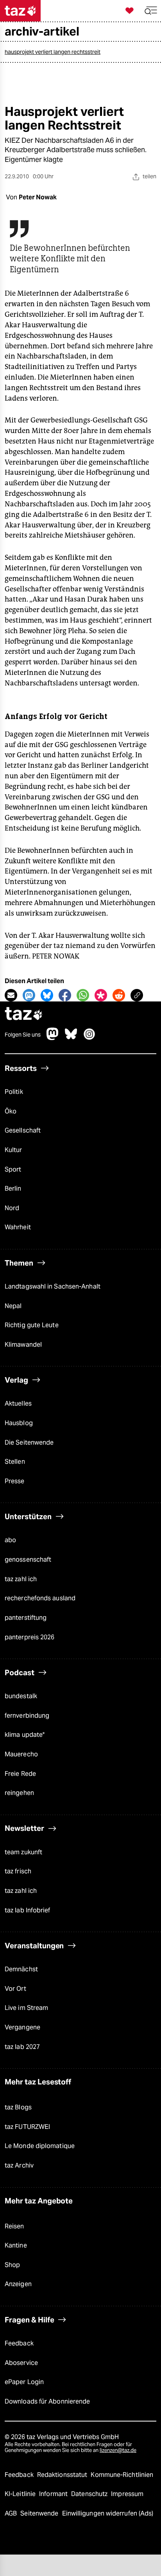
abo (10, 1540)
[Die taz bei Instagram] (89, 1038)
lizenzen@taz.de (118, 2450)
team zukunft (23, 1852)
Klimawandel (23, 1345)
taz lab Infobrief (28, 1910)
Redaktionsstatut (63, 2475)
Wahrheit (18, 1227)
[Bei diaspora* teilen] (101, 995)
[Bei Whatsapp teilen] (83, 995)
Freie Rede (20, 1774)
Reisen (14, 2226)
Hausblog (19, 1423)
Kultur (13, 1150)
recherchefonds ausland (40, 1598)
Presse (15, 1481)
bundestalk (21, 1696)
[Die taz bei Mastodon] (53, 1038)
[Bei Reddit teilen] (119, 995)
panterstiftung (26, 1618)
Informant (54, 2494)
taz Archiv (19, 2165)
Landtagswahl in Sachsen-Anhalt (53, 1286)
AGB (12, 2513)
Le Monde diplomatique (40, 2146)
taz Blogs (18, 2107)
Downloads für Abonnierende (47, 2401)
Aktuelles (18, 1403)
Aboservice (21, 2363)
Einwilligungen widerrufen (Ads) (108, 2513)
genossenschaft (28, 1560)
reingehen (19, 1793)
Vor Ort (15, 1989)
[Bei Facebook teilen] (65, 995)
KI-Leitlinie (21, 2494)
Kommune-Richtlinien (122, 2475)
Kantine (16, 2245)
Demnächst (21, 1969)
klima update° (25, 1735)
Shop (12, 2265)
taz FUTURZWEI (27, 2127)
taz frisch (18, 1871)
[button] (151, 11)
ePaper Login (24, 2382)
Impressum (127, 2494)
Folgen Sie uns (23, 1035)
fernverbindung (27, 1716)
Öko (11, 1111)
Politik (14, 1092)
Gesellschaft (23, 1130)
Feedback (19, 2343)
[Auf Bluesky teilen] (47, 995)
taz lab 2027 (22, 2047)
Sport (13, 1169)
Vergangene (22, 2027)
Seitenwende (40, 2513)
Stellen (15, 1462)
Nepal (13, 1306)
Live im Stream (26, 2008)
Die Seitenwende (29, 1442)
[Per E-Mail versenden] (11, 995)
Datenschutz (90, 2494)
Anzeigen (18, 2284)
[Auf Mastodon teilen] (29, 995)
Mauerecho (21, 1754)
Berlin (13, 1189)
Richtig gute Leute (32, 1325)
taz (24, 1015)
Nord (12, 1208)
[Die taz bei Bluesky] (71, 1038)
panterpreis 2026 (30, 1637)
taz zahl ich (21, 1579)
